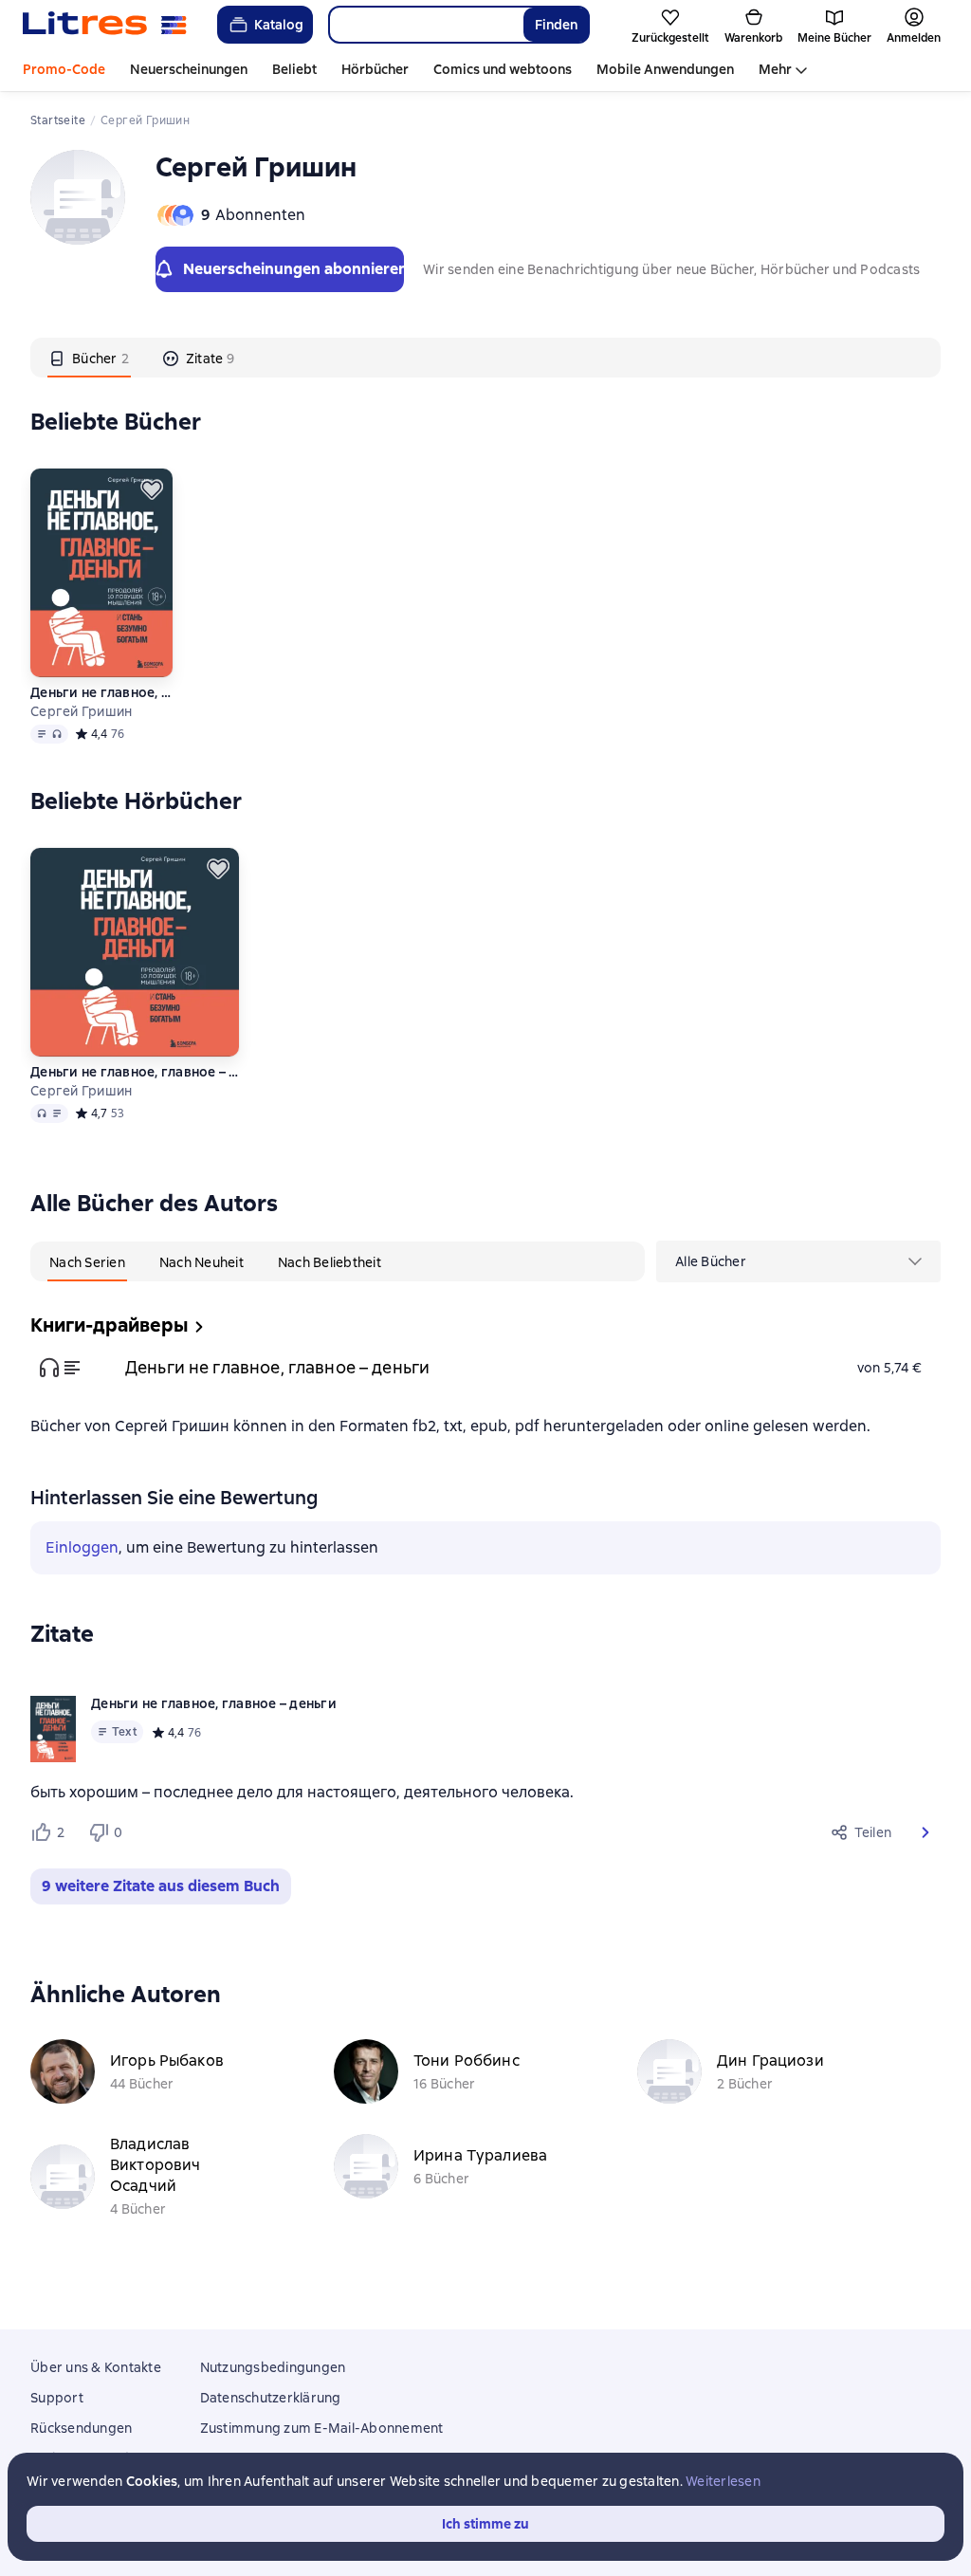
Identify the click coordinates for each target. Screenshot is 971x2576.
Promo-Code (64, 69)
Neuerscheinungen (189, 69)
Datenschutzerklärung (271, 2398)
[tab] (89, 358)
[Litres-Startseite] (105, 25)
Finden (556, 25)
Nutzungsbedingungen (273, 2367)
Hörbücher (375, 69)
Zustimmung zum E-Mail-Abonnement (322, 2428)
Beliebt (294, 69)
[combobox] (425, 25)
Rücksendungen (81, 2428)
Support (57, 2398)
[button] (925, 1832)
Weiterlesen (723, 2481)
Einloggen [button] (82, 1547)
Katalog (279, 25)
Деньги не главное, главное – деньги (101, 692)
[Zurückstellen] (152, 489)
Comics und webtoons (503, 69)
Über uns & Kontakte (96, 2367)
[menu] (798, 1261)
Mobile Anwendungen (665, 69)
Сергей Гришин (81, 711)
